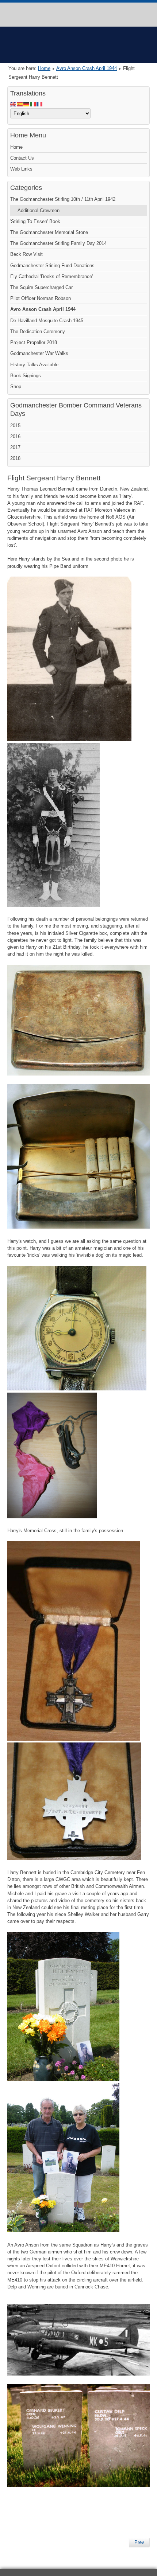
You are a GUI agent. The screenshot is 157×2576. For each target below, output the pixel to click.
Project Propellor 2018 (34, 342)
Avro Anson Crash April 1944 (87, 68)
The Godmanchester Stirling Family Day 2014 (58, 243)
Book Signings (26, 376)
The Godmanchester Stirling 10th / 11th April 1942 (63, 199)
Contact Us (22, 158)
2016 (15, 436)
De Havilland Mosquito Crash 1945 (47, 321)
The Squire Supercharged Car (41, 287)
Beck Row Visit (26, 254)
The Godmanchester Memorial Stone (49, 232)
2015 (15, 426)
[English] (14, 104)
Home (44, 68)
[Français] (40, 104)
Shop (16, 387)
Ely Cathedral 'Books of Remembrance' (51, 276)
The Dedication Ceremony (38, 331)
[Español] (20, 104)
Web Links (21, 169)
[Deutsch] (27, 104)
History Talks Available (34, 365)
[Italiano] (33, 104)
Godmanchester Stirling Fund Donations (52, 266)
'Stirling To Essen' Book (35, 221)
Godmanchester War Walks (39, 353)
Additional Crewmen (39, 210)
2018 (15, 458)
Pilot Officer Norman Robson (41, 298)
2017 (15, 447)
